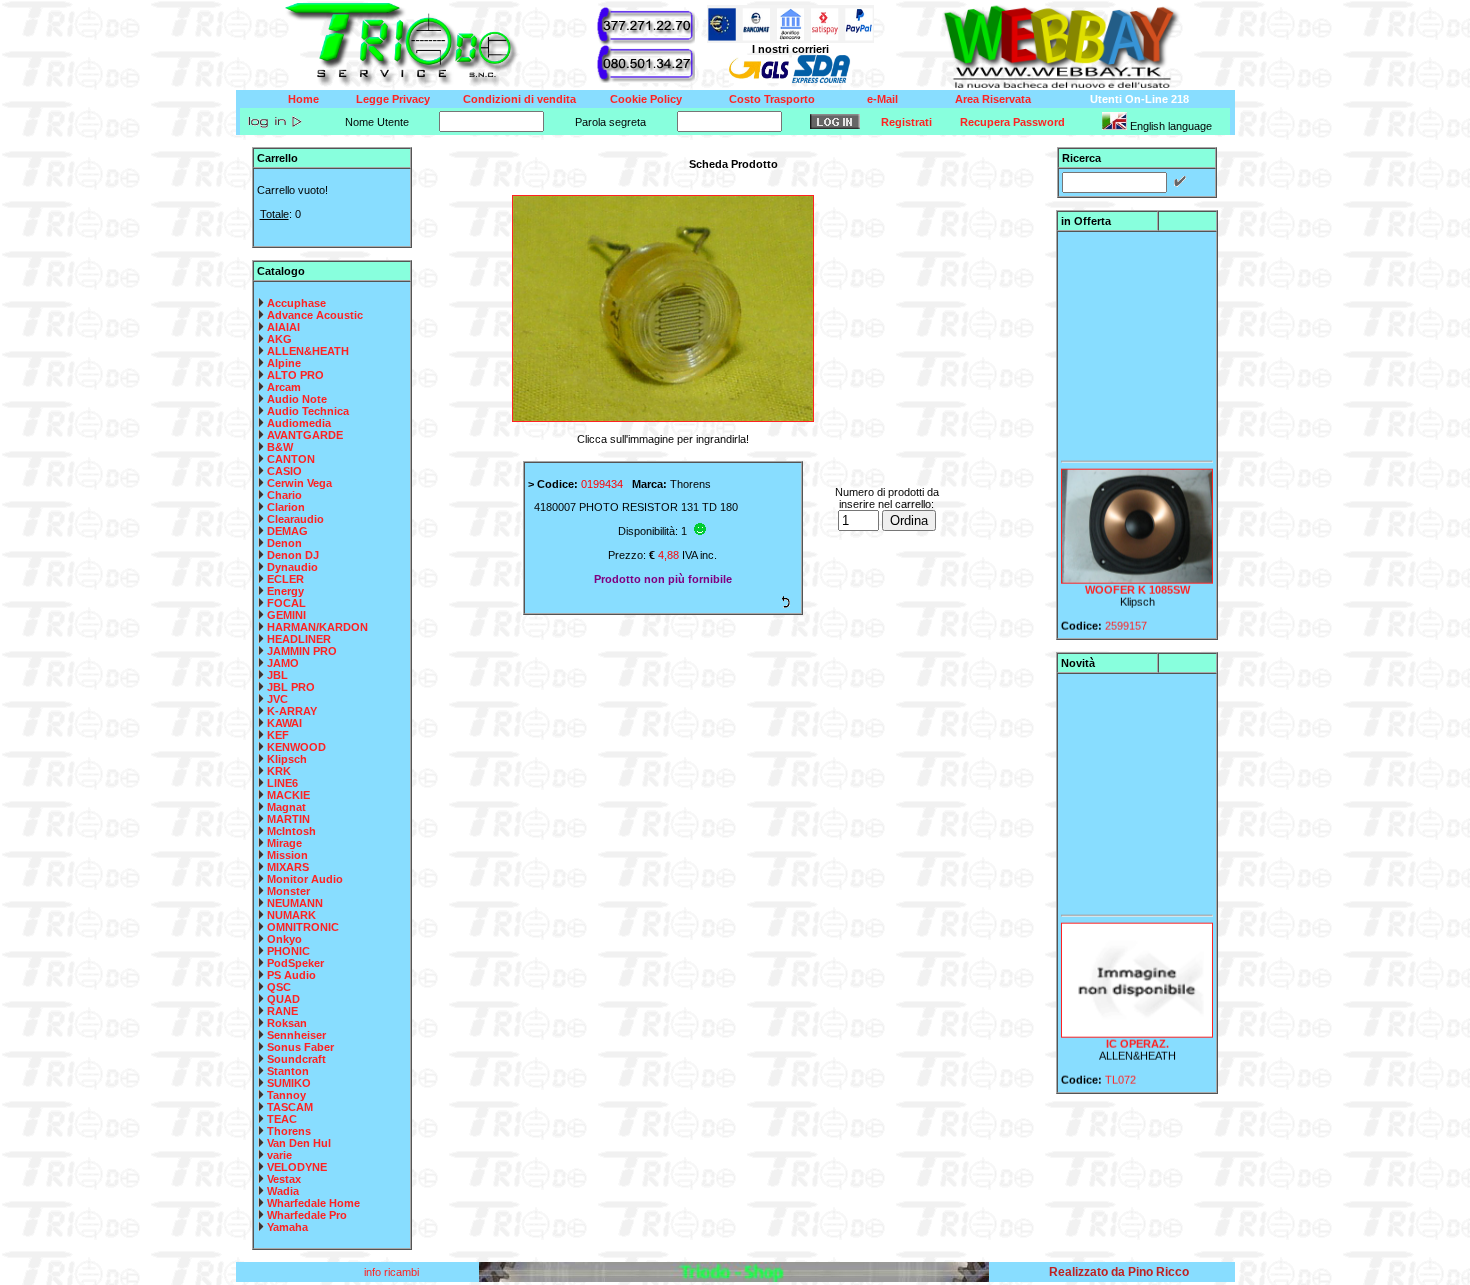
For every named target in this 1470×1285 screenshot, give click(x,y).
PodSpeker (295, 963)
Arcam (284, 387)
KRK (279, 771)
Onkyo (284, 939)
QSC (279, 987)
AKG (279, 339)
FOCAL (286, 603)
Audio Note (297, 399)
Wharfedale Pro (307, 1215)
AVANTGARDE (305, 435)
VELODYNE (297, 1167)
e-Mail (882, 99)
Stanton (288, 1071)
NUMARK (291, 915)
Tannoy (286, 1095)
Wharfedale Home (313, 1203)
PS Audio (291, 975)
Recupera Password (1012, 122)
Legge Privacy (393, 99)
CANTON (291, 459)
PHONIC (288, 951)
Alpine (284, 363)
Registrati (906, 122)
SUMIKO (289, 1083)
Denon (284, 543)
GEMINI (286, 615)
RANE (282, 1011)
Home (303, 99)
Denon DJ (293, 555)
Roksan (287, 1023)
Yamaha (287, 1227)
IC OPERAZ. (1137, 1034)
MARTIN (288, 819)
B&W (280, 447)
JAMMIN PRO (302, 651)
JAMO (283, 663)
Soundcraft (296, 1059)
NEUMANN (295, 903)
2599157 (1126, 616)
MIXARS (288, 867)
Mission (287, 855)
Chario (284, 495)
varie (279, 1155)
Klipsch (287, 759)
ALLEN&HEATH (308, 351)
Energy (285, 591)
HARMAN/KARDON (317, 627)
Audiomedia (299, 423)
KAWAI (284, 723)
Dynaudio (292, 567)
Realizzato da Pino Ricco (1119, 1272)
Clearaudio (295, 519)
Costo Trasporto (772, 99)
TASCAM (290, 1107)
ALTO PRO (295, 375)
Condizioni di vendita (519, 99)
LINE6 (282, 783)
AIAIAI (283, 327)
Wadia (283, 1191)
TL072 (1120, 1070)
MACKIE (288, 795)
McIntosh (291, 831)
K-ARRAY (292, 711)
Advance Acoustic (315, 315)
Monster (288, 891)
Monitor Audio (305, 879)
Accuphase (296, 303)
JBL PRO (291, 687)
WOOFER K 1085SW (1137, 580)
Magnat (286, 807)
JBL (277, 675)
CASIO (284, 471)
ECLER (285, 579)
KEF (278, 735)
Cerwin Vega (299, 483)
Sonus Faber (300, 1047)
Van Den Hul (299, 1143)
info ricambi (393, 1272)
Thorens (289, 1131)
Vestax (284, 1179)
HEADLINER (299, 639)
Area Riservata (993, 99)
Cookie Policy (646, 99)
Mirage (284, 843)
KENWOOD (296, 747)
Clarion (286, 507)
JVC (277, 699)
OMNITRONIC (303, 927)
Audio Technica (308, 411)
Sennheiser (296, 1035)
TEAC (282, 1119)
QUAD (283, 999)
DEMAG (287, 531)
